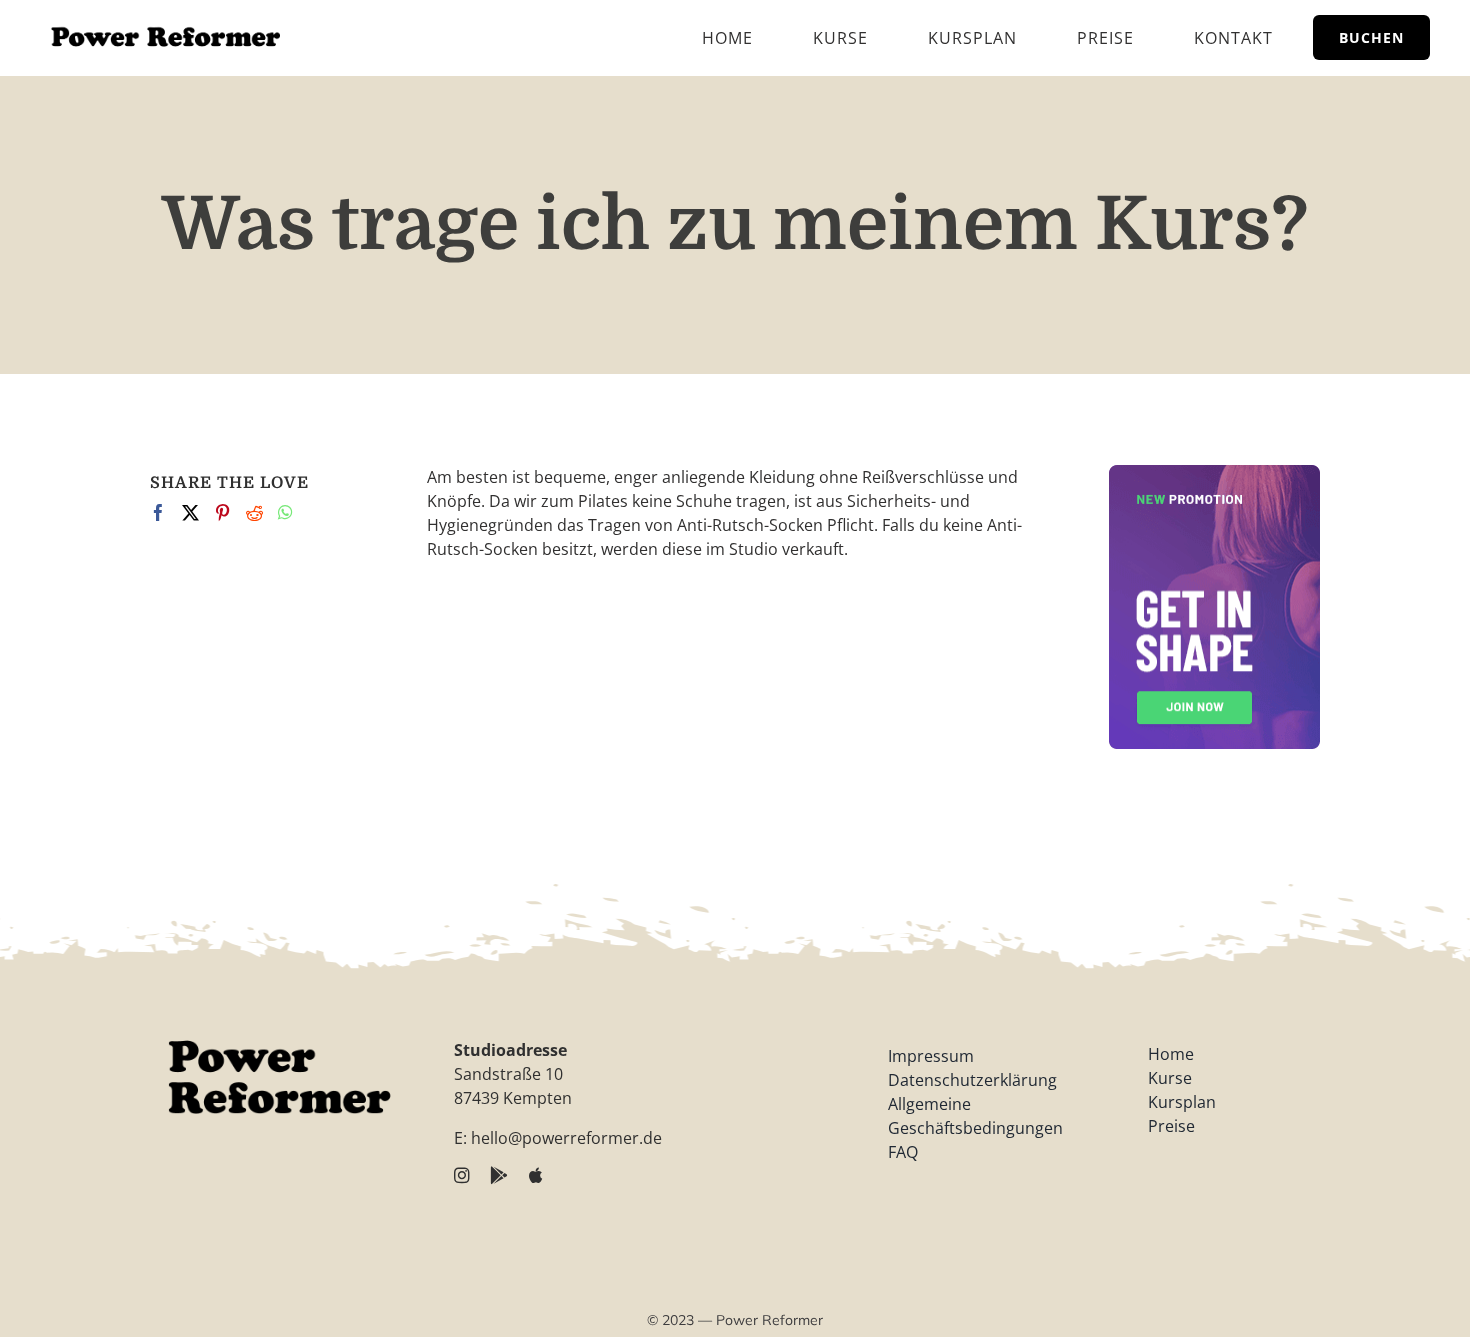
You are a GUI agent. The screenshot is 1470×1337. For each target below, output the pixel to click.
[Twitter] (190, 512)
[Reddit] (254, 512)
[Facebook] (158, 512)
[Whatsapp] (285, 512)
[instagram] (462, 1175)
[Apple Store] (536, 1175)
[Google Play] (499, 1175)
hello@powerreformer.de (566, 1138)
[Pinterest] (222, 512)
